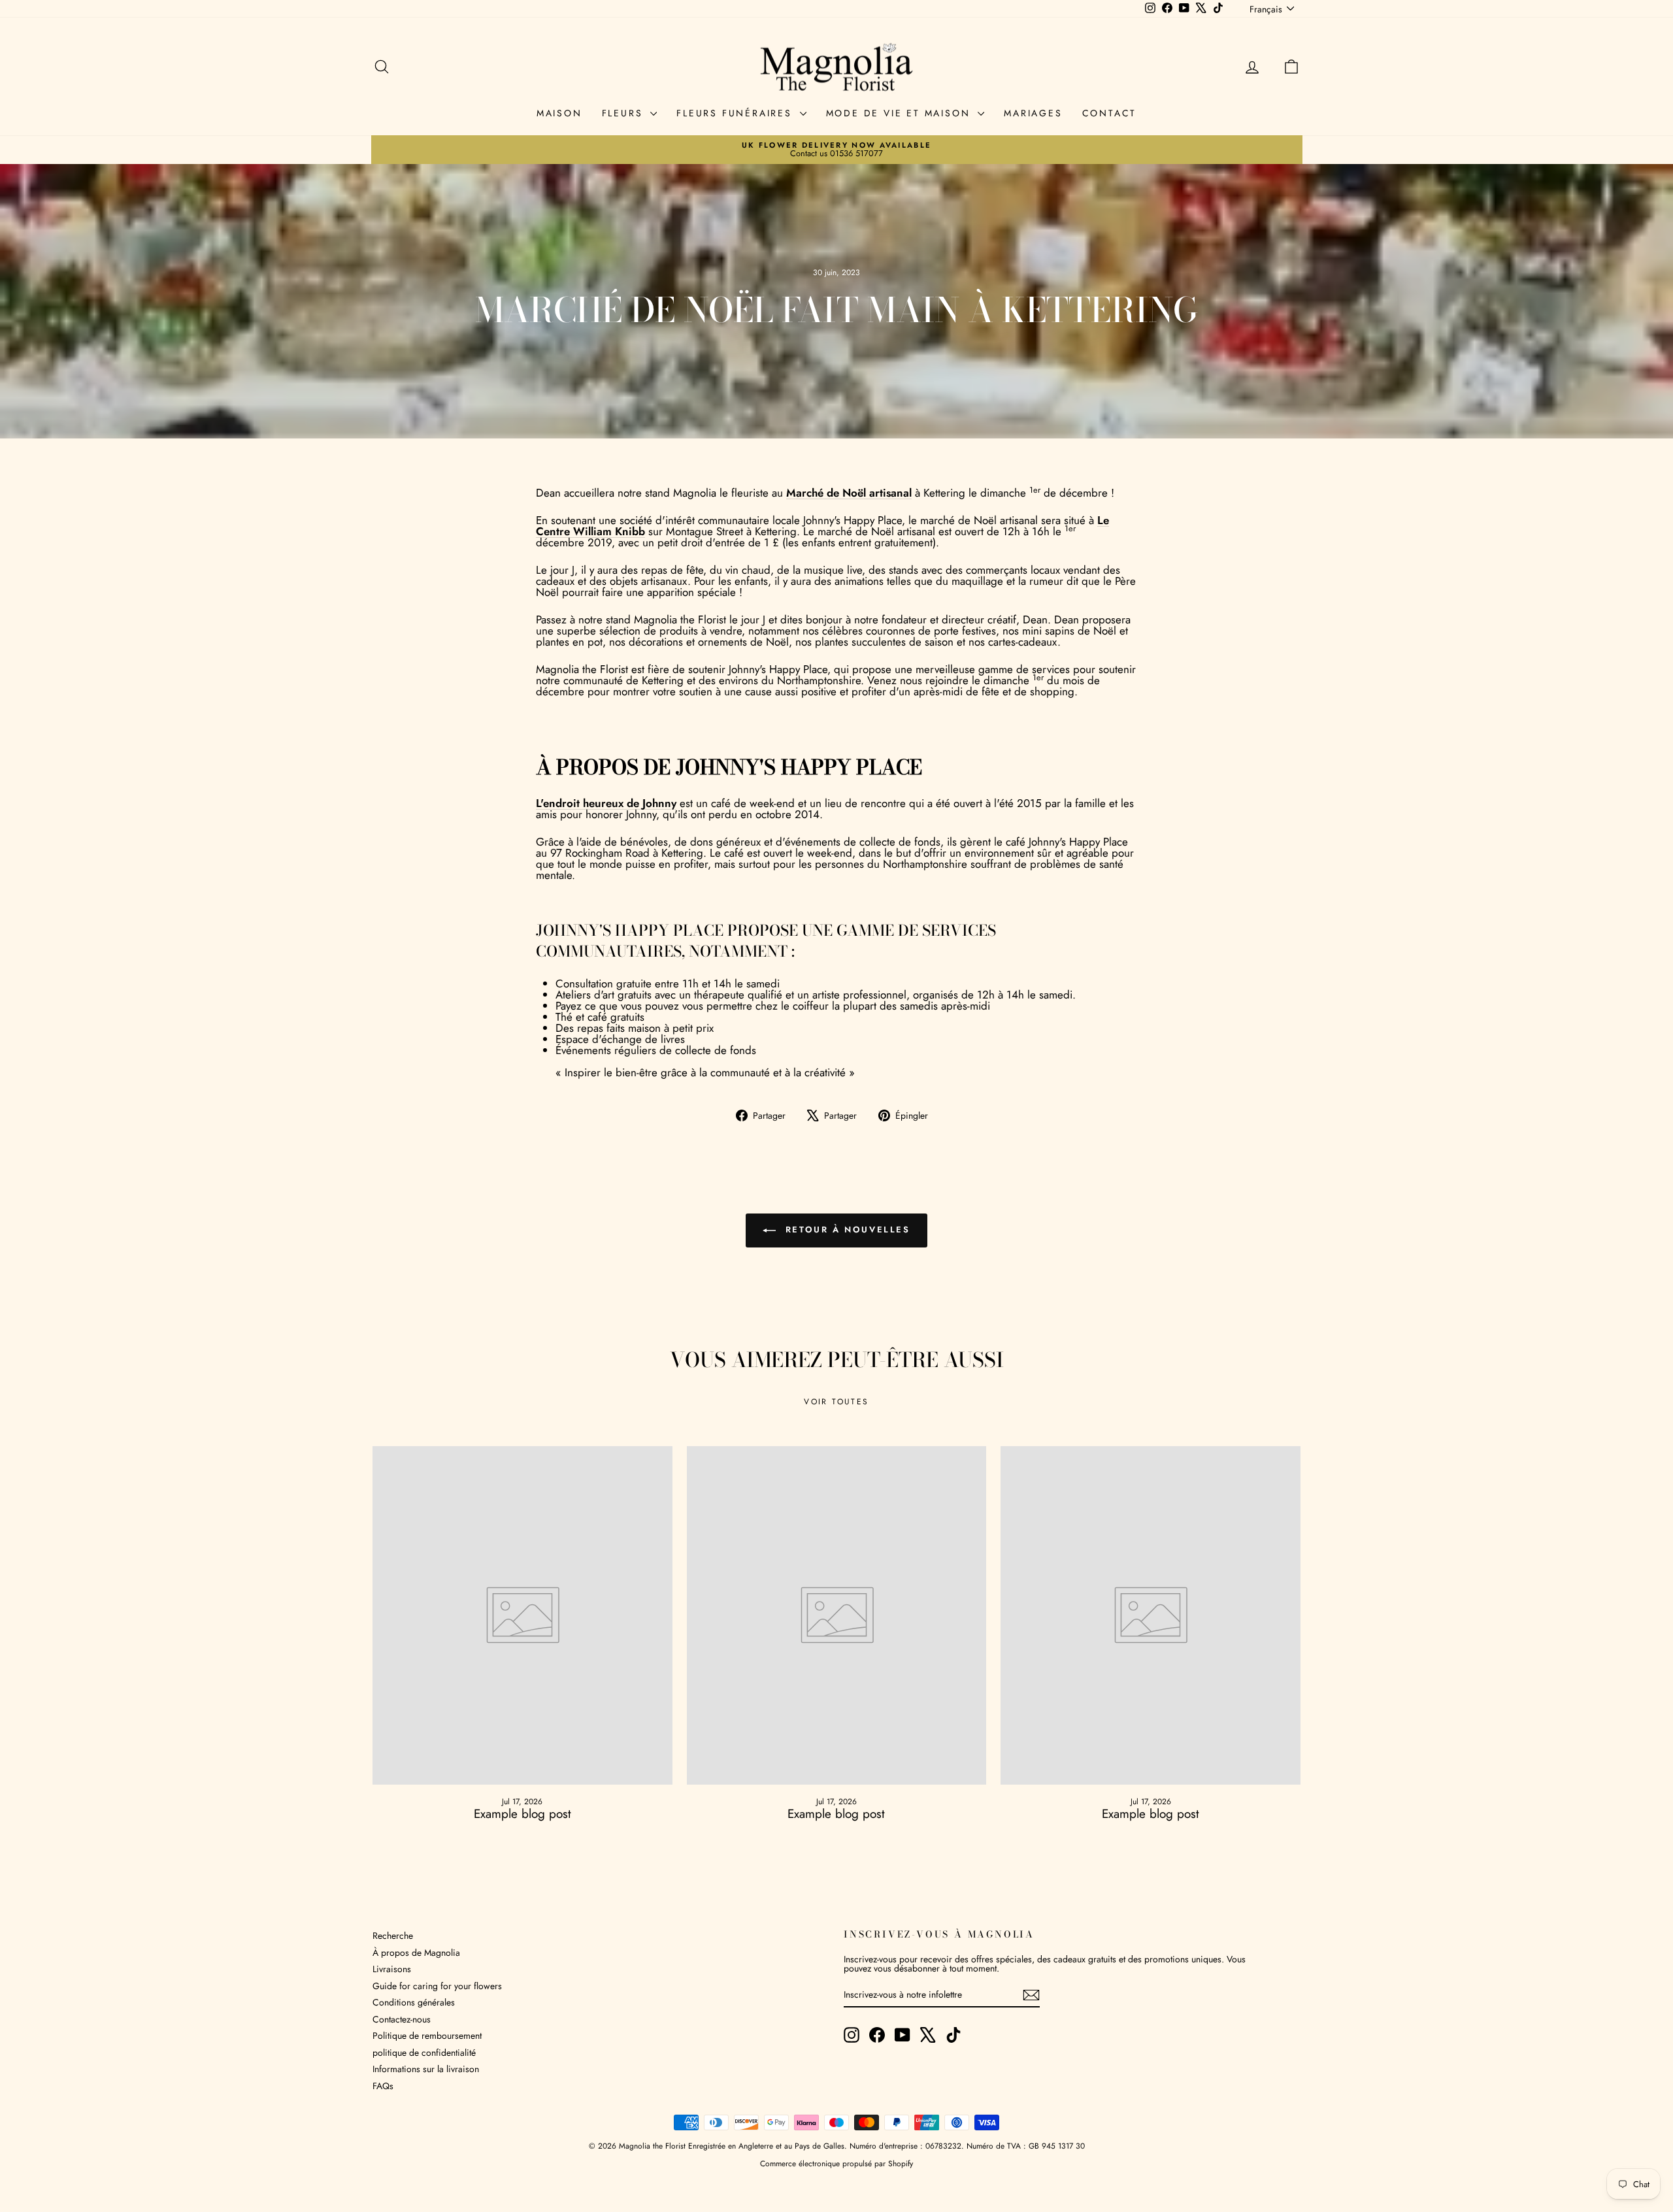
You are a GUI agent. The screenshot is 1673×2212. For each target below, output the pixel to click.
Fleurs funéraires (736, 113)
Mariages (1033, 113)
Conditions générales (414, 2002)
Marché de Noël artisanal (849, 493)
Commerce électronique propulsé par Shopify (836, 2164)
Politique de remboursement (427, 2036)
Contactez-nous (402, 2019)
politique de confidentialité (424, 2053)
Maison (559, 113)
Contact (1110, 113)
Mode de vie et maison (901, 113)
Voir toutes (836, 1402)
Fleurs (625, 113)
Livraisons (392, 1969)
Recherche (393, 1936)
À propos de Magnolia (416, 1953)
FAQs (383, 2086)
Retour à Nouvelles (845, 1230)
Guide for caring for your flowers (437, 1986)
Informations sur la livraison (426, 2069)
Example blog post (522, 1814)
